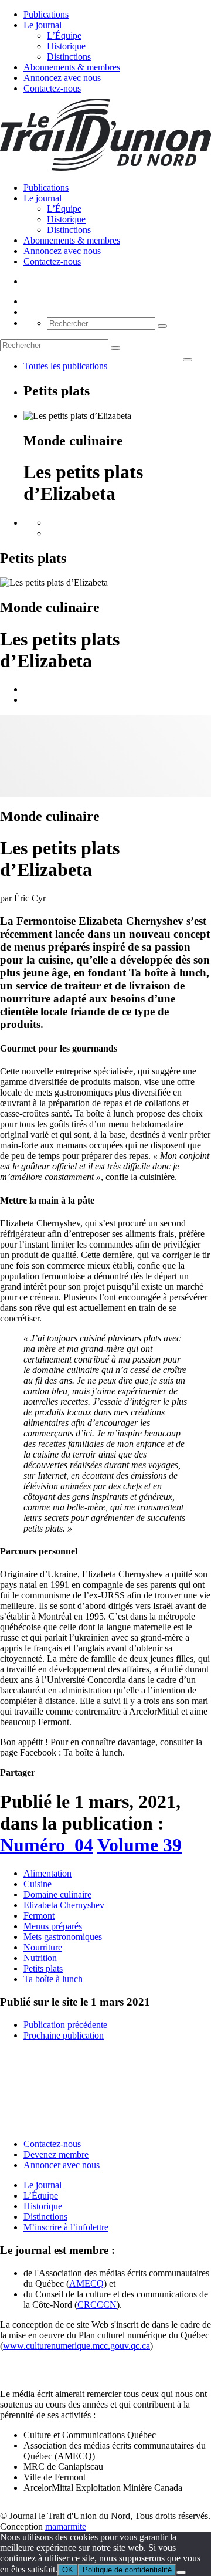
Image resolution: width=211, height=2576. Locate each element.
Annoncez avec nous (62, 78)
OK (68, 2570)
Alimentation (47, 1873)
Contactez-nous (52, 88)
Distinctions (69, 57)
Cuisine (38, 1884)
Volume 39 (139, 1845)
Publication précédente (65, 2025)
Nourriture (43, 1947)
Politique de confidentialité (127, 2570)
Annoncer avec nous (62, 2165)
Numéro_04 (47, 1845)
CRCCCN (97, 2305)
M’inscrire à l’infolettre (66, 2227)
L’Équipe (64, 36)
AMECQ (86, 2283)
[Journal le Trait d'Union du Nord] (105, 168)
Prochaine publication (64, 2035)
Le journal (42, 25)
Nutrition (40, 1958)
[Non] (181, 2572)
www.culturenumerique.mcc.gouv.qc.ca (76, 2346)
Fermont (39, 1916)
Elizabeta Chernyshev (64, 1905)
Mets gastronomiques (63, 1937)
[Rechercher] (162, 326)
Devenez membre (56, 2154)
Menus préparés (53, 1926)
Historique (66, 46)
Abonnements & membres (72, 67)
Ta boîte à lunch (53, 1979)
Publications (46, 14)
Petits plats (43, 1968)
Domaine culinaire (57, 1894)
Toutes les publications (65, 366)
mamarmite (66, 2526)
